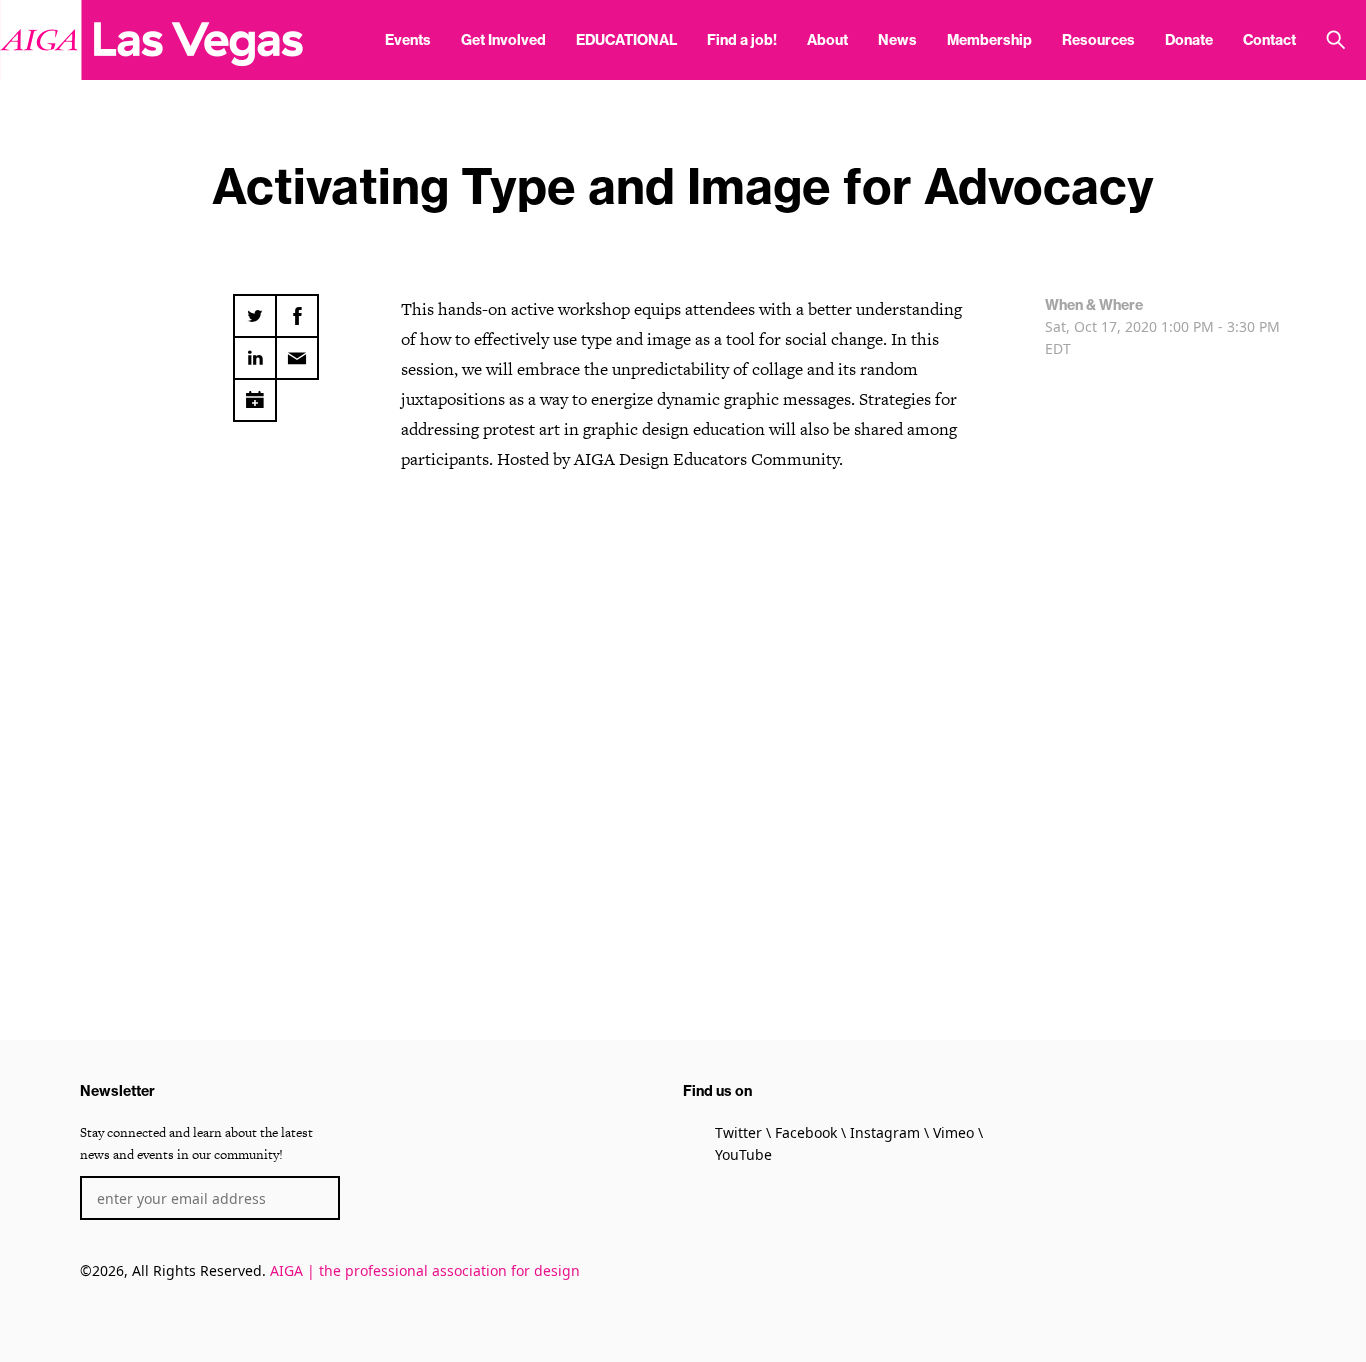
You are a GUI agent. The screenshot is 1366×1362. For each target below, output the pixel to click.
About (827, 40)
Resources (1098, 40)
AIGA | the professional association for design (425, 1270)
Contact (1269, 40)
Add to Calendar (255, 394)
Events (408, 40)
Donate (1189, 40)
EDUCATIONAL (626, 40)
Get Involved (503, 40)
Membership (989, 40)
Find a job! (742, 40)
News (897, 40)
